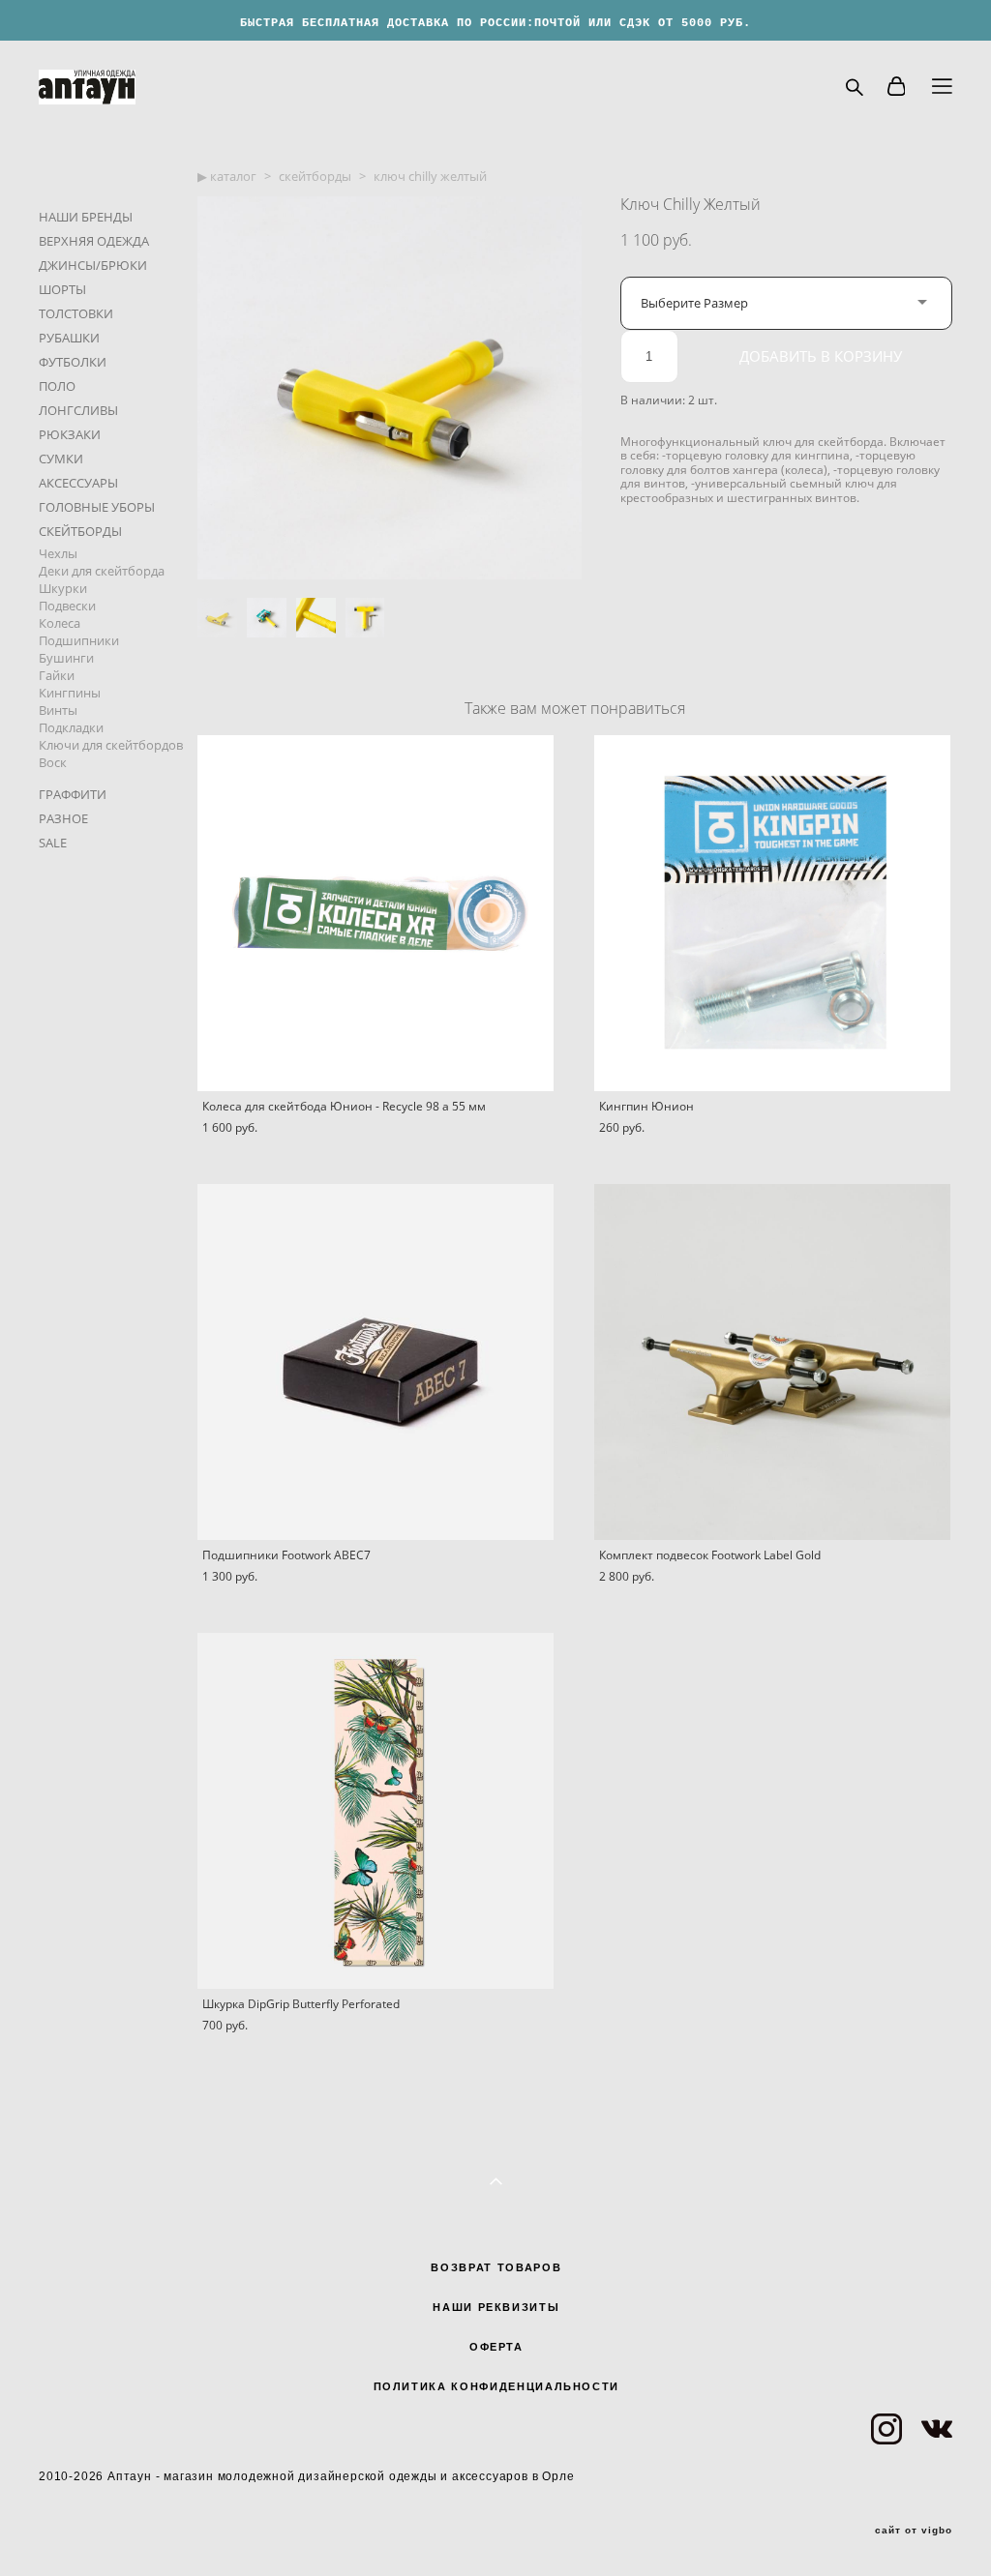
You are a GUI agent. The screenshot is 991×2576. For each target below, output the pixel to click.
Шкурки (63, 588)
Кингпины (70, 693)
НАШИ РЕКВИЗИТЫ (496, 2307)
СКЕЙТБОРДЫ (80, 531)
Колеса (60, 623)
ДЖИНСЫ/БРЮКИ (93, 265)
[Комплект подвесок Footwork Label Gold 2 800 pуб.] (772, 1362)
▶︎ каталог (227, 176)
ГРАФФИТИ (73, 794)
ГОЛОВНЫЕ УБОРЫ (97, 507)
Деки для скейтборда (102, 571)
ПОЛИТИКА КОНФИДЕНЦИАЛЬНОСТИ (497, 2386)
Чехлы (58, 553)
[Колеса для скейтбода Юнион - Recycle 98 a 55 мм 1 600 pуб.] (375, 913)
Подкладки (71, 727)
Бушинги (66, 658)
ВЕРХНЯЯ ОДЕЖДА (94, 241)
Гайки (57, 675)
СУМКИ (61, 459)
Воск (53, 762)
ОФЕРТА (496, 2347)
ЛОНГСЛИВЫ (78, 410)
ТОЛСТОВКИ (76, 313)
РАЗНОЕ (63, 818)
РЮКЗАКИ (70, 434)
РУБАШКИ (69, 338)
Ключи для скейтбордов (111, 745)
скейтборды (315, 176)
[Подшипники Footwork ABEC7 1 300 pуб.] (375, 1362)
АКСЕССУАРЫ (78, 483)
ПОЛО (57, 386)
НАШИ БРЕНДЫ (86, 217)
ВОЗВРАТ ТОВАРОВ (496, 2267)
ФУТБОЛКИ (73, 362)
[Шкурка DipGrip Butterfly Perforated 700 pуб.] (375, 1811)
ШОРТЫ (62, 289)
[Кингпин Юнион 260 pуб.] (772, 913)
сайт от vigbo (914, 2531)
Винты (58, 710)
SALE (53, 843)
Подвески (67, 606)
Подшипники (79, 640)
